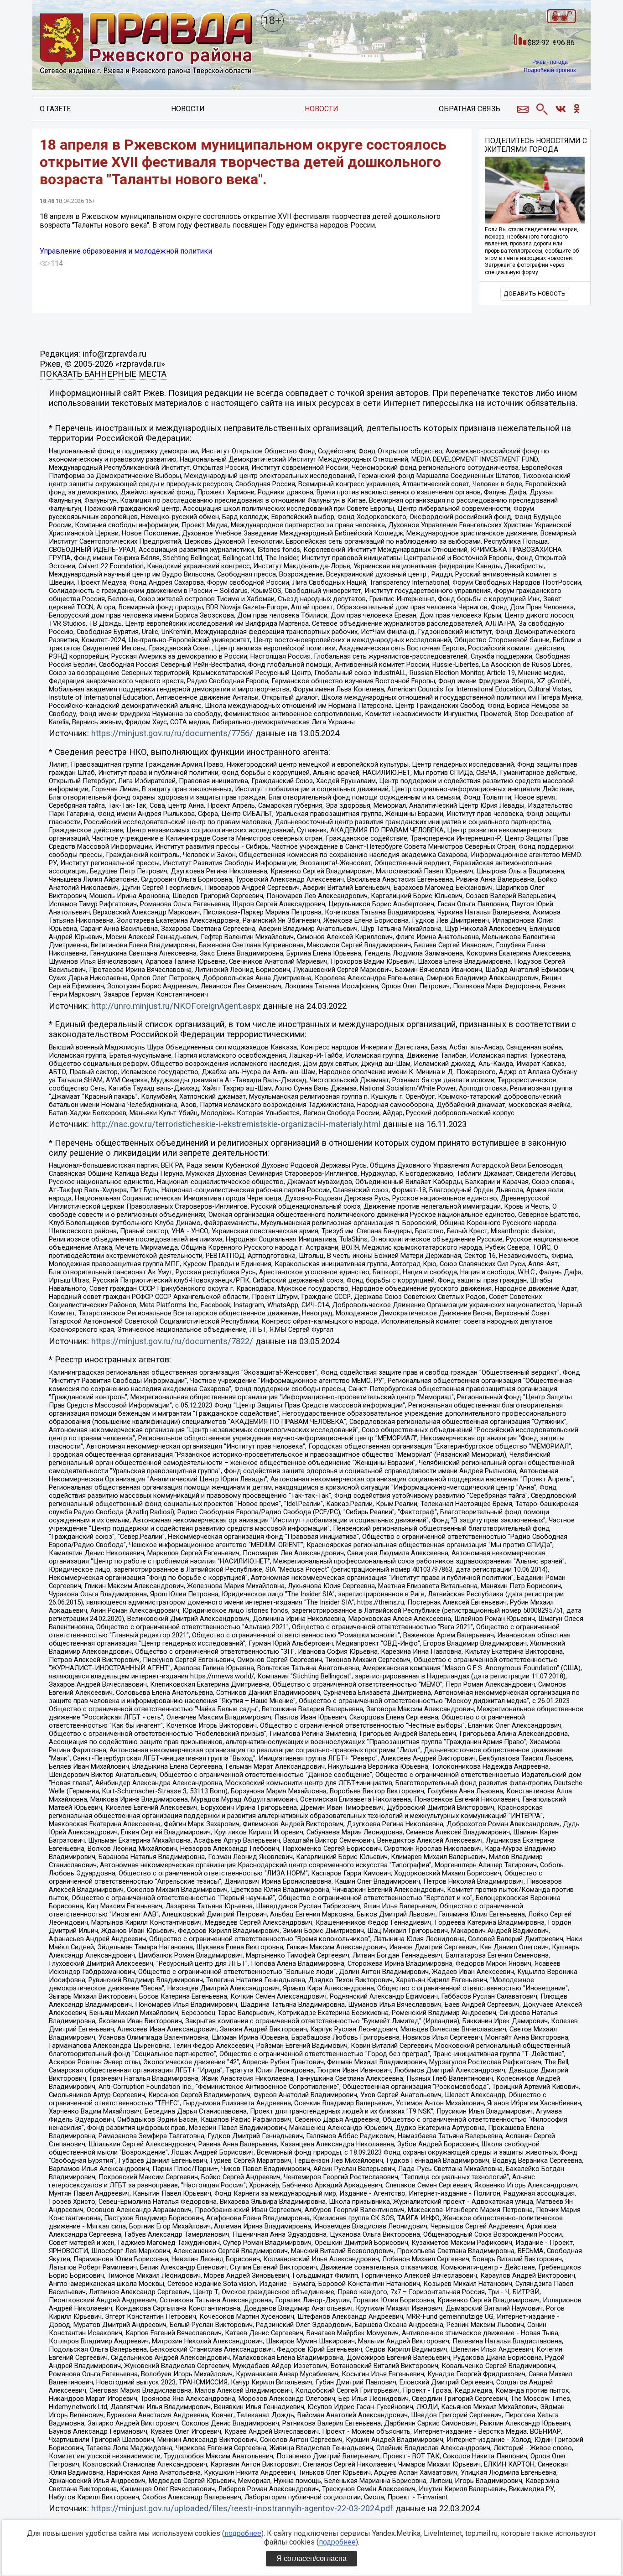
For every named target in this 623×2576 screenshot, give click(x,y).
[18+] (146, 44)
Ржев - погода (550, 62)
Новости (188, 109)
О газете (55, 109)
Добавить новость (535, 293)
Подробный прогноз (550, 70)
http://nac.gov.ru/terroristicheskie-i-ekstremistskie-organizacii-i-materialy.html (236, 1124)
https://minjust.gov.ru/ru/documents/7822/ (172, 1341)
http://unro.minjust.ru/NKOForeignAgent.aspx (176, 1006)
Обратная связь (470, 109)
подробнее (243, 2533)
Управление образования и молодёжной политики (126, 251)
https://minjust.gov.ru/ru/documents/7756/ (172, 733)
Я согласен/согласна (311, 2558)
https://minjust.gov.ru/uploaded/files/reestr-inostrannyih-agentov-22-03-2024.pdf (242, 2508)
